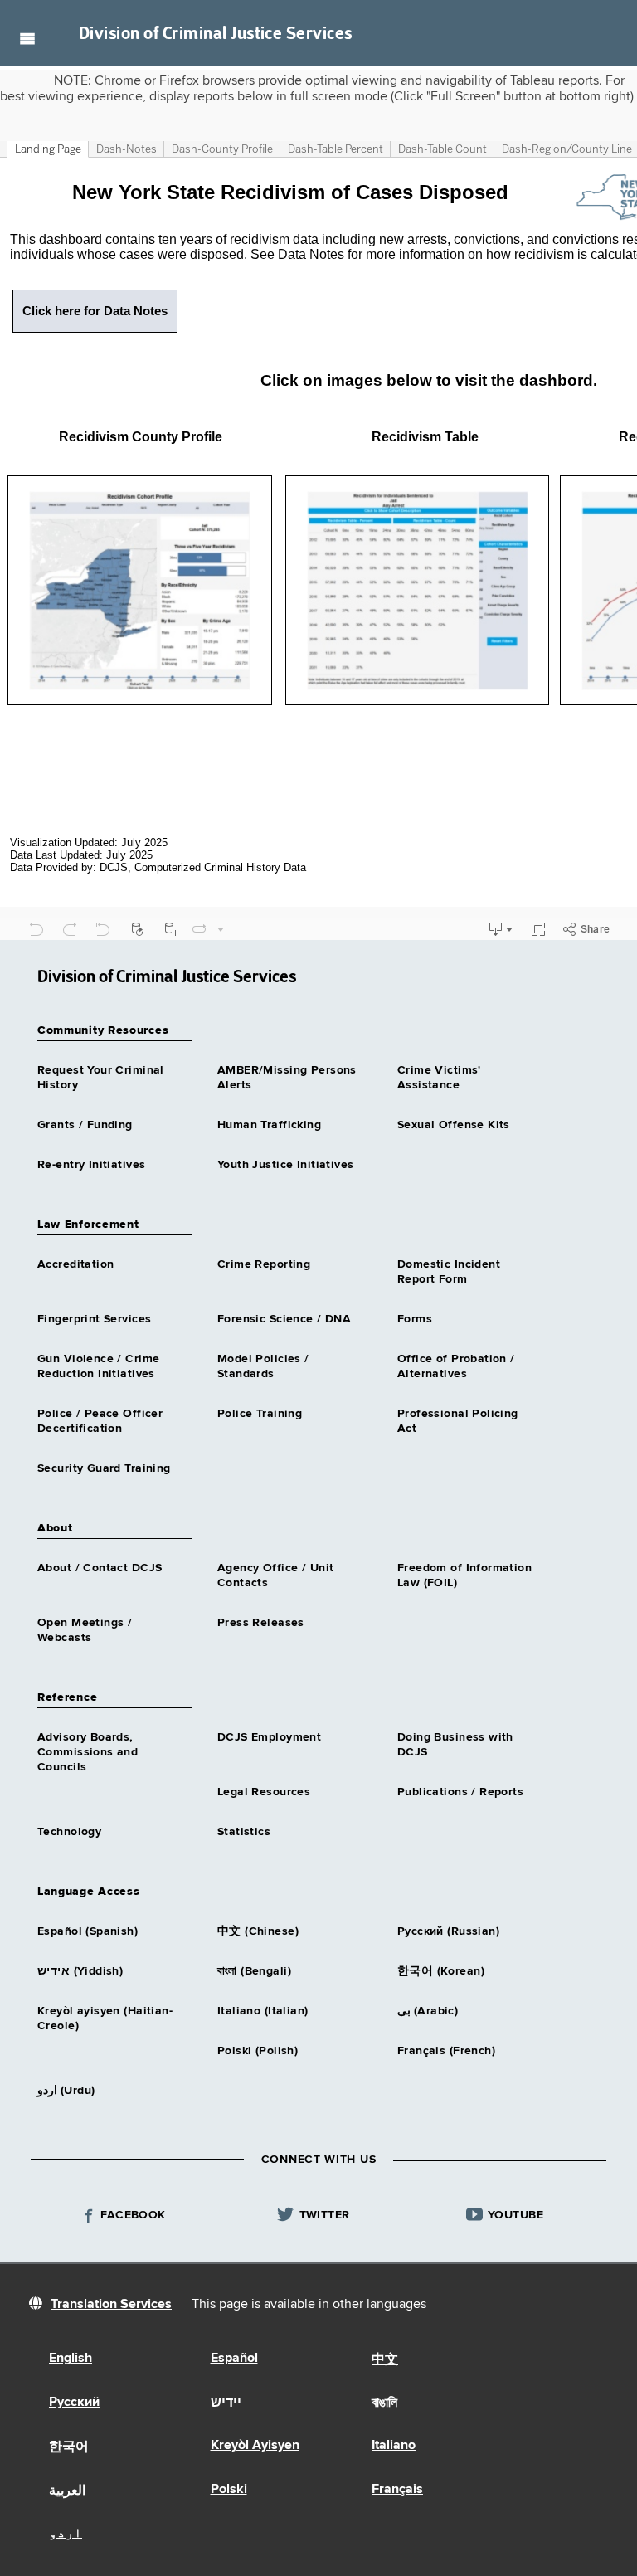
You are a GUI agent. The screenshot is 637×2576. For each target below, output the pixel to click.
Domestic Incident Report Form (449, 1272)
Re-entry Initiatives (91, 1165)
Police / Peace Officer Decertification (100, 1421)
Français (397, 2490)
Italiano (394, 2446)
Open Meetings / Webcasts (85, 1630)
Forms (415, 1319)
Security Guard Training (104, 1468)
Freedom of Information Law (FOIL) (464, 1575)
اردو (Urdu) (66, 2091)
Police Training (260, 1414)
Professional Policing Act (458, 1421)
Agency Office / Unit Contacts (275, 1575)
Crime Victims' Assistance (439, 1078)
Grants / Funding (85, 1125)
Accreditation (75, 1264)
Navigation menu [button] (27, 38)
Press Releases (261, 1623)
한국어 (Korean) (441, 1971)
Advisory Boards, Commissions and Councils (88, 1752)
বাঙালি (384, 2403)
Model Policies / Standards (263, 1366)
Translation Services (111, 2305)
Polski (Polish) (258, 2051)
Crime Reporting (264, 1264)
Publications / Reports (460, 1792)
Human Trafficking (269, 1125)
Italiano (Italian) (263, 2011)
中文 (385, 2360)
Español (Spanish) (88, 1931)
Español (234, 2359)
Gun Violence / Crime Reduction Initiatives (98, 1366)
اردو (66, 2534)
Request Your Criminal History (101, 1078)
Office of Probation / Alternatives (456, 1366)
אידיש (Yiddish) (80, 1971)
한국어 (69, 2447)
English (71, 2359)
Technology (69, 1832)
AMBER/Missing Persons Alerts (287, 1078)
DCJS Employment (269, 1737)
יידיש (226, 2403)
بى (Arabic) (428, 2011)
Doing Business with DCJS (455, 1745)
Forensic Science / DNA (284, 1319)
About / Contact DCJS (100, 1568)
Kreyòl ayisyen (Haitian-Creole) (105, 2018)
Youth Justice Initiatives (286, 1165)
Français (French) (446, 2051)
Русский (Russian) (448, 1931)
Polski (229, 2490)
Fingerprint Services (94, 1319)
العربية (67, 2491)
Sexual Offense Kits (454, 1125)
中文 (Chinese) (258, 1931)
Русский (74, 2403)
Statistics (244, 1832)
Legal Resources (264, 1792)
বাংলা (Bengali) (254, 1971)
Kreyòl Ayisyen (255, 2446)
